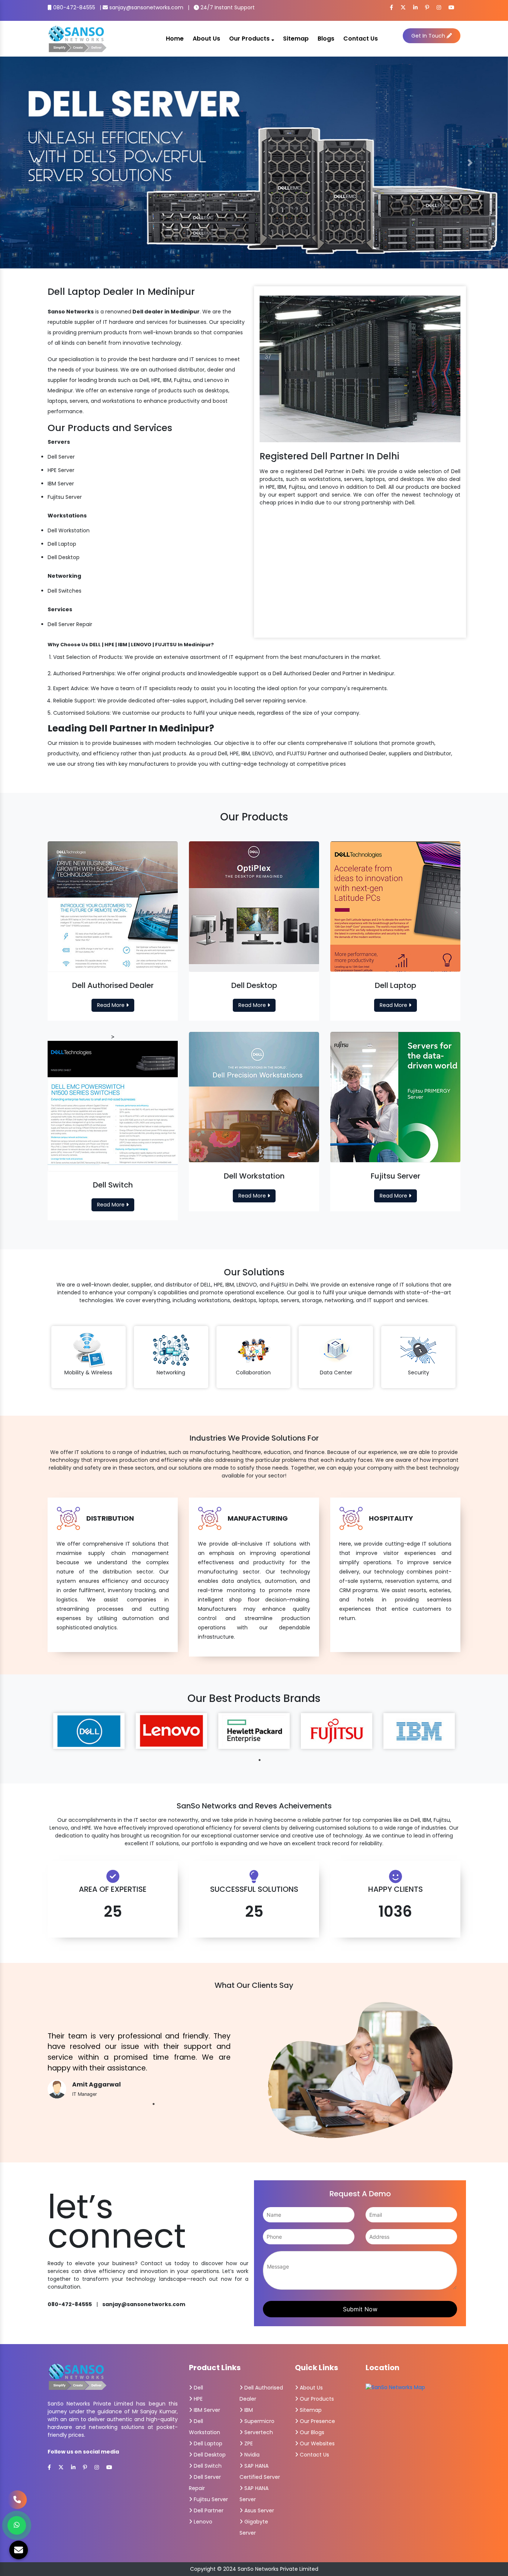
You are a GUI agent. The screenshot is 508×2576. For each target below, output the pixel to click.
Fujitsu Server (210, 2499)
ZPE (248, 2443)
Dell (198, 2388)
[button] (38, 162)
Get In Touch (429, 36)
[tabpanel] (89, 1731)
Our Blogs (311, 2432)
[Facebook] (391, 7)
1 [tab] (260, 1760)
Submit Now (360, 2309)
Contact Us (361, 39)
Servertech (258, 2432)
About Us (206, 39)
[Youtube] (451, 7)
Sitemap (296, 39)
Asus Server (258, 2510)
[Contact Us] (17, 2500)
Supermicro (259, 2421)
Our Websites (316, 2443)
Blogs (326, 39)
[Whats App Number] (17, 2525)
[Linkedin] (415, 7)
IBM (248, 2410)
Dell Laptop (207, 2443)
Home (175, 39)
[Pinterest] (427, 7)
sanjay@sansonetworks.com (146, 7)
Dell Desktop (209, 2455)
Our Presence (317, 2421)
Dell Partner (208, 2510)
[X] (403, 7)
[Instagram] (439, 7)
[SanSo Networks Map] (395, 2387)
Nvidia (251, 2455)
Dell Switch (207, 2466)
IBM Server (206, 2410)
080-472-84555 (73, 7)
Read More (112, 1005)
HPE (197, 2399)
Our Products (250, 39)
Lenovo (202, 2522)
